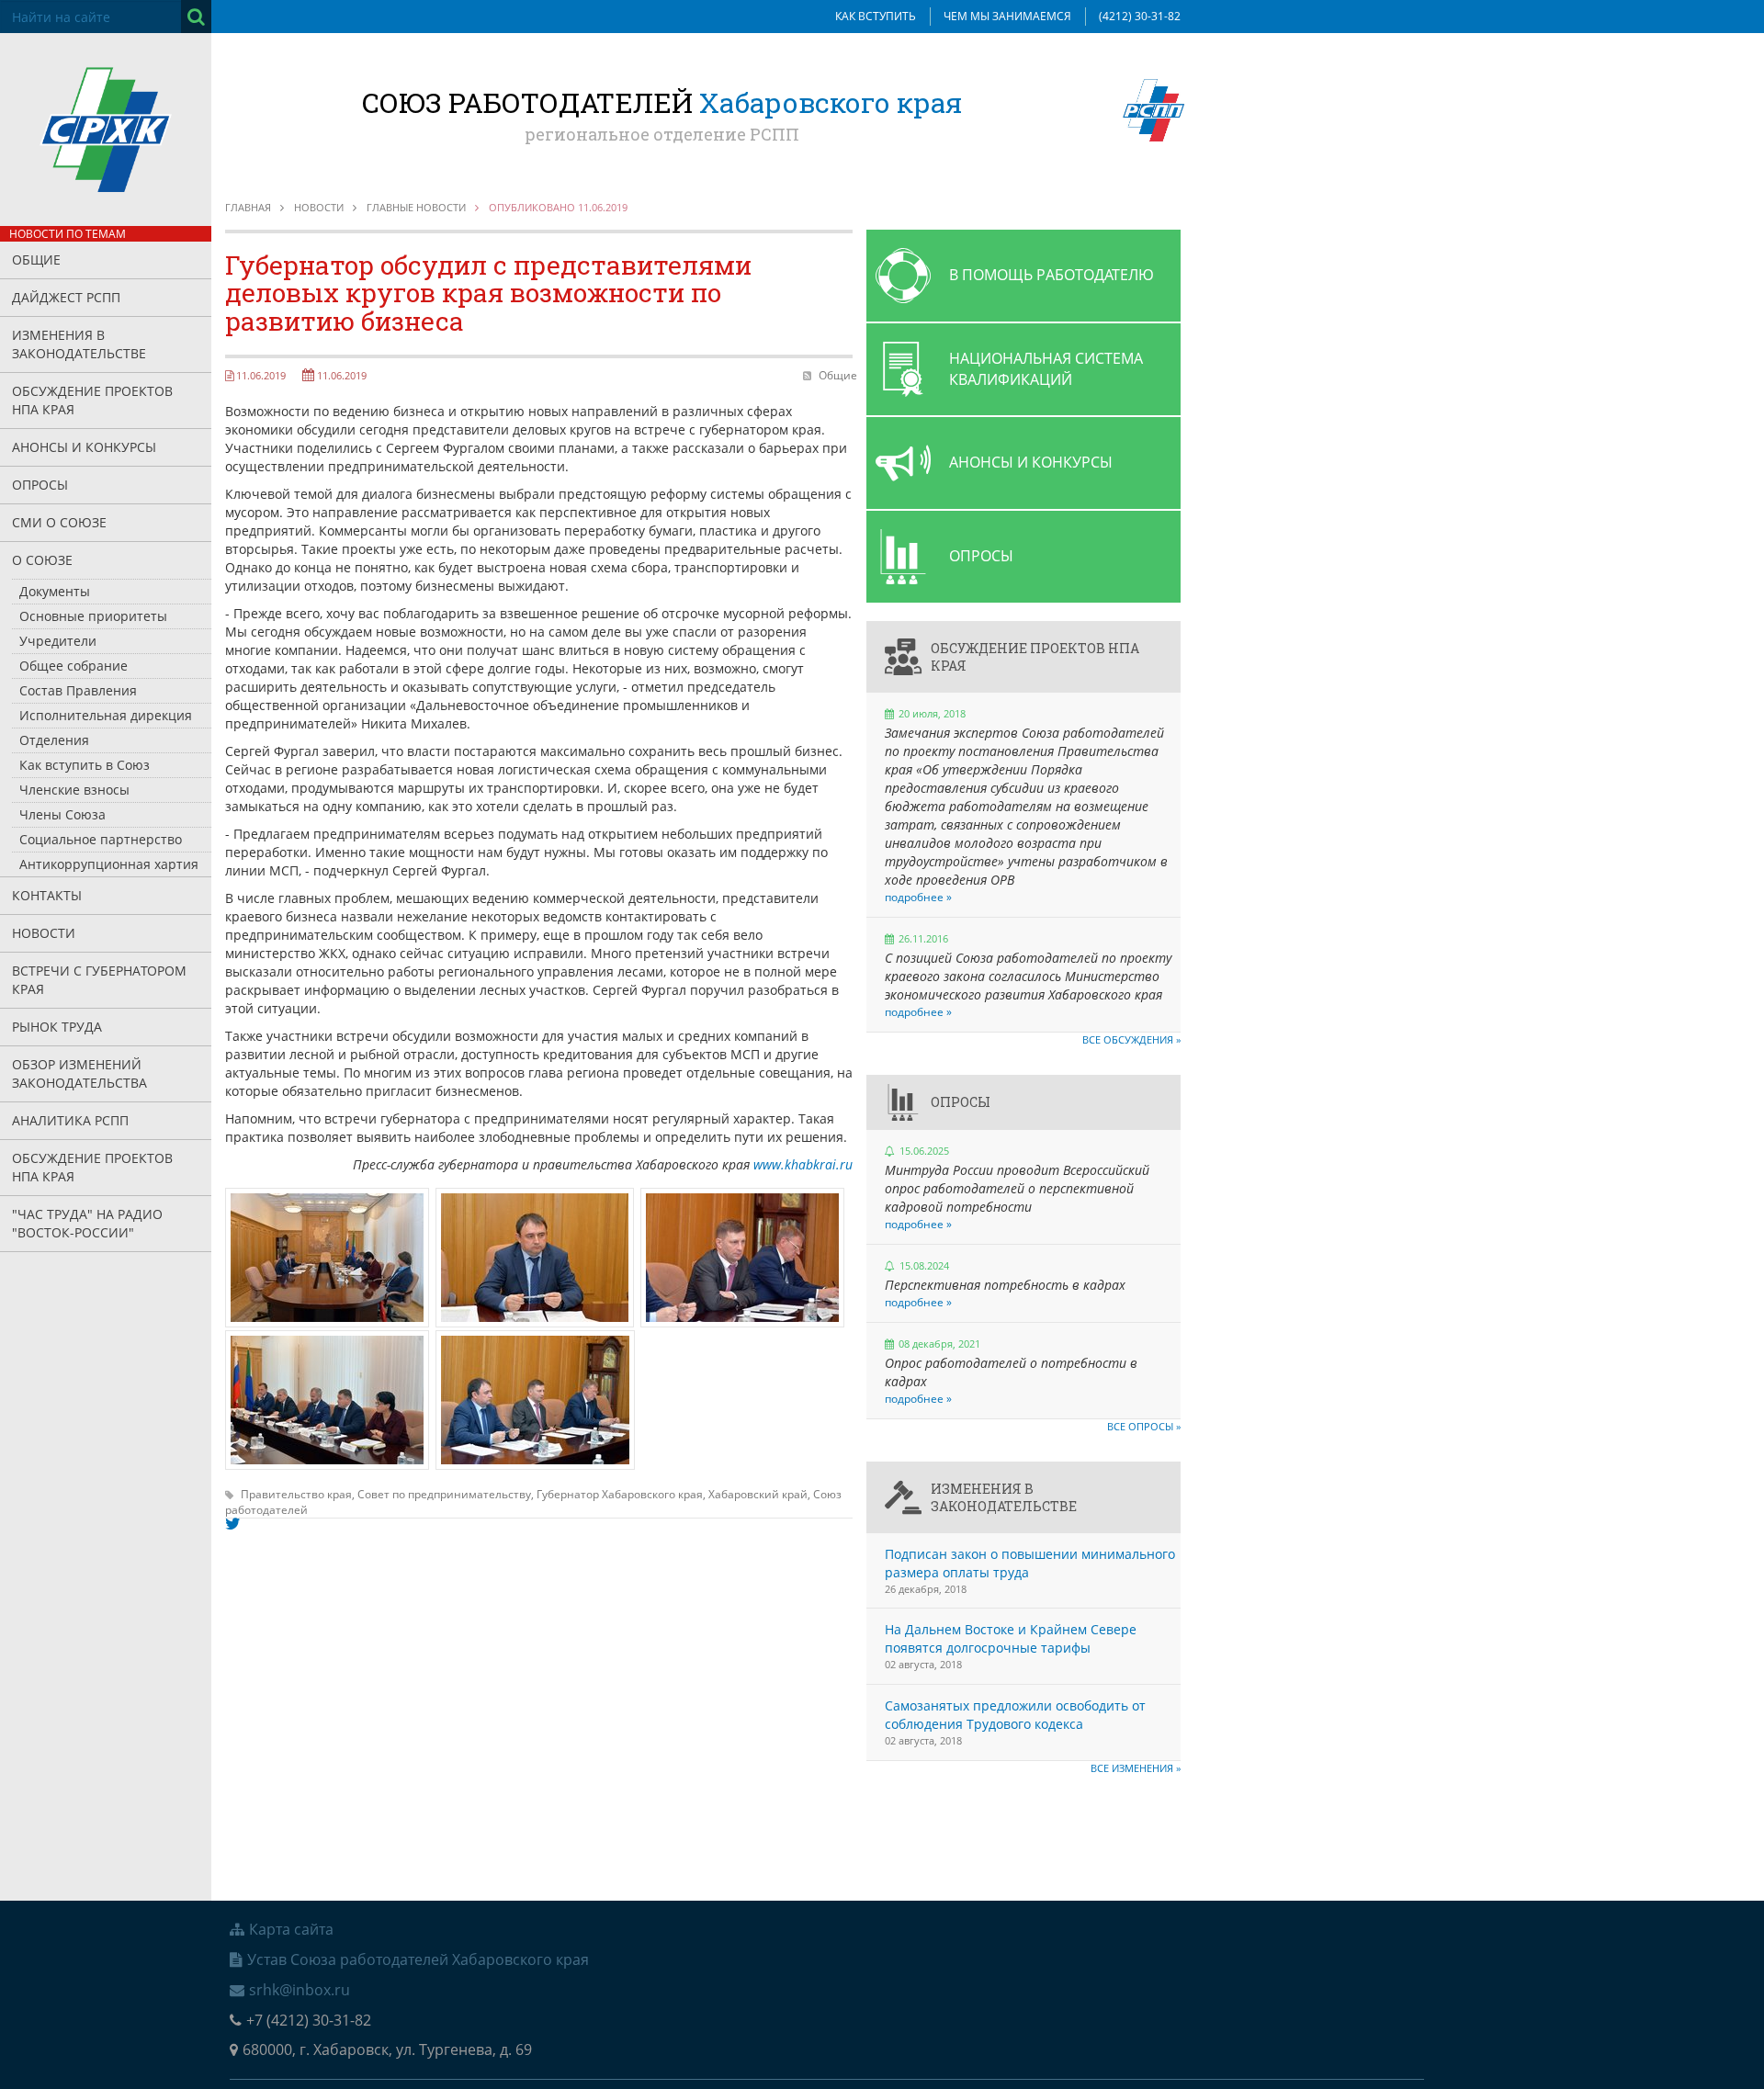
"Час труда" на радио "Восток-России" (87, 1223)
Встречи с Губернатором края (99, 980)
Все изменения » (1136, 1768)
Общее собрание (73, 666)
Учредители (58, 641)
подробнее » (918, 897)
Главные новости (416, 207)
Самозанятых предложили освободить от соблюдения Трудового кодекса (1015, 1715)
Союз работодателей (662, 102)
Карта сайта (291, 1929)
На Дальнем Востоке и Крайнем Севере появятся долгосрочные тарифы (1011, 1638)
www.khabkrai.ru (803, 1164)
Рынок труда (57, 1027)
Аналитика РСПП (70, 1120)
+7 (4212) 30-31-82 (309, 2020)
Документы (55, 591)
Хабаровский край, (761, 1494)
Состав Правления (78, 690)
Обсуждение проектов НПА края (92, 400)
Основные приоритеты (93, 616)
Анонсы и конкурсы (84, 447)
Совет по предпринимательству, (447, 1494)
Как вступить (876, 16)
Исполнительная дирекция (106, 715)
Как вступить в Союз (85, 765)
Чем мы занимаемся (1007, 16)
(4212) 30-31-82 (1140, 16)
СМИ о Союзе (59, 522)
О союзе (42, 560)
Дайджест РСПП (66, 297)
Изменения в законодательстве (79, 344)
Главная (248, 207)
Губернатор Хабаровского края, (622, 1494)
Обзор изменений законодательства (79, 1073)
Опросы (40, 485)
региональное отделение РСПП (662, 134)
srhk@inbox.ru (300, 1990)
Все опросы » (1144, 1426)
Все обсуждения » (1131, 1039)
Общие (36, 260)
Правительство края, (299, 1494)
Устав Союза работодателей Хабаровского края (418, 1959)
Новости (44, 933)
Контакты (47, 895)
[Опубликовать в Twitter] (233, 1524)
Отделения (54, 740)
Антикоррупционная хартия (109, 864)
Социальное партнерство (101, 839)
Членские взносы (74, 790)
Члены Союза (62, 814)
